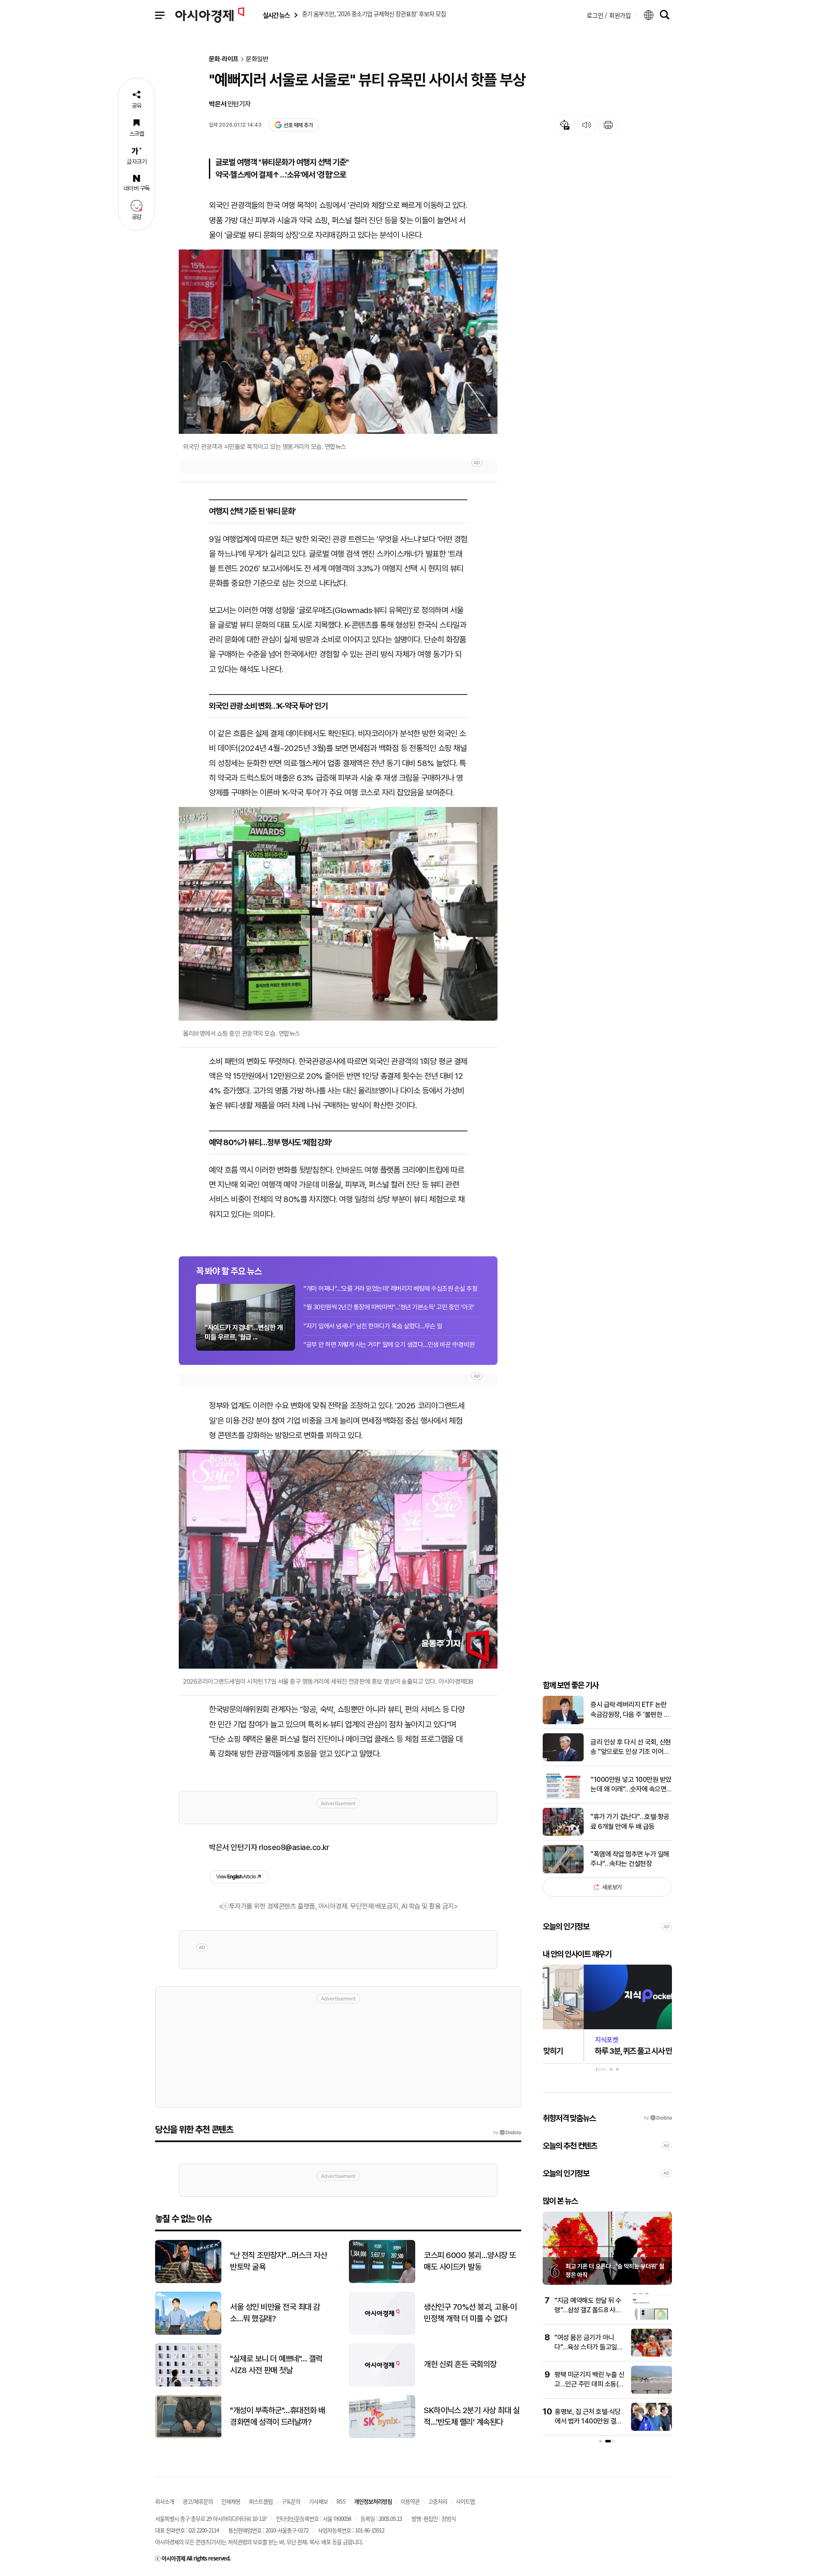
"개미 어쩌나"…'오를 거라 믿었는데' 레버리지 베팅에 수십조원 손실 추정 (391, 1289)
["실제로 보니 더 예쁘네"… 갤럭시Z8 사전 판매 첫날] (188, 2384)
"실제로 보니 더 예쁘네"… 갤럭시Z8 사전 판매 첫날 (276, 2364)
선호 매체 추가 (298, 125)
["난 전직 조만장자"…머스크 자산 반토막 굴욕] (188, 2281)
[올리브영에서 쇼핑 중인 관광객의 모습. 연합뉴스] (338, 914)
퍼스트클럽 (261, 2501)
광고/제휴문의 (198, 2501)
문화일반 (257, 59)
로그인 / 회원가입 (609, 15)
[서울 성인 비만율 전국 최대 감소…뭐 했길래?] (188, 2333)
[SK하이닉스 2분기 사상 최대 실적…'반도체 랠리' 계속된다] (382, 2436)
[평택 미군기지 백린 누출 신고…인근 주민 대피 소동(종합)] (651, 2392)
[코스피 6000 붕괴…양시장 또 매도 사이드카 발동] (382, 2281)
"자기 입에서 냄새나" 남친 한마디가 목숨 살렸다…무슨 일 (373, 1326)
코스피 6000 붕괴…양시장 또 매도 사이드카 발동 (470, 2261)
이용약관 (410, 2501)
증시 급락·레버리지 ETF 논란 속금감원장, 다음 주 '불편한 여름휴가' (630, 1710)
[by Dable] (507, 2133)
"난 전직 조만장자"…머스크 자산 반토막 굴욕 (278, 2261)
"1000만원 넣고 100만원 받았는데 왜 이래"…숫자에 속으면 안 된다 (631, 1785)
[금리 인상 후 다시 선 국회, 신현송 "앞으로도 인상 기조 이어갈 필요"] (563, 1759)
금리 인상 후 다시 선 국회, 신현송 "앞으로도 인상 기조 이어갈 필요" (631, 1747)
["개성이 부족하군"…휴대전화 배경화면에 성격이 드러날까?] (188, 2436)
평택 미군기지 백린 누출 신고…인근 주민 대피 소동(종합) (589, 2384)
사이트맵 (465, 2501)
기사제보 (318, 2501)
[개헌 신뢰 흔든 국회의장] (382, 2384)
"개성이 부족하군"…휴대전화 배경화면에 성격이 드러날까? (278, 2416)
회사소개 (165, 2501)
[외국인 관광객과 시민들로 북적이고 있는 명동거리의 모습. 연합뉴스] (338, 342)
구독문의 (291, 2501)
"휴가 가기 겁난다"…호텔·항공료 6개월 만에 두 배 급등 (630, 1821)
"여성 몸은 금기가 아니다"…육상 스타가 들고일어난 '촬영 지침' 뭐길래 (589, 2347)
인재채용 (231, 2501)
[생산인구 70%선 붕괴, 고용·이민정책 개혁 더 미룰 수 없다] (382, 2333)
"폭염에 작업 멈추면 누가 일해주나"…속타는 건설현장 (630, 1859)
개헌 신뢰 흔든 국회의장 (460, 2364)
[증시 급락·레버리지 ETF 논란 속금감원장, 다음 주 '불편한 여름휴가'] (563, 1722)
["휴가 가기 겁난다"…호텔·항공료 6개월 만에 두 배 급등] (563, 1834)
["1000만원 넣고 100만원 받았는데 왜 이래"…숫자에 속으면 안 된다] (563, 1797)
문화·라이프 (224, 59)
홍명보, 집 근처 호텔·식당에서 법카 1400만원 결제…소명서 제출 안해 (588, 2421)
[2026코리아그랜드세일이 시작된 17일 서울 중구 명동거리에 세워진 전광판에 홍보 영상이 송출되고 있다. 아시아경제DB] (338, 1559)
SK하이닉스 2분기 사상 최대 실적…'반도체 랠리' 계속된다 (472, 2416)
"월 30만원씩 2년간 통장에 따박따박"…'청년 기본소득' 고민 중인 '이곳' (389, 1307)
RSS (341, 2501)
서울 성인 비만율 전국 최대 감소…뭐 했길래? (275, 2313)
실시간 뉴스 (276, 15)
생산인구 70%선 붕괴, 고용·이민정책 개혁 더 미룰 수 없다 (470, 2313)
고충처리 (438, 2501)
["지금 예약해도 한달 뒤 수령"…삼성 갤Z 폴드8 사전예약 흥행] (651, 2318)
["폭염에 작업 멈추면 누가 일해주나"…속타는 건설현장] (563, 1871)
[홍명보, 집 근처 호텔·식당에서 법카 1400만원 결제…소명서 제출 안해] (651, 2429)
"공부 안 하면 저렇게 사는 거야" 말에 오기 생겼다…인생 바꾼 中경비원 (389, 1345)
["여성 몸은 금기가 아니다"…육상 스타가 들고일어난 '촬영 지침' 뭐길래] (651, 2355)
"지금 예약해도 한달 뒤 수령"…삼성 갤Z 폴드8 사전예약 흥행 (588, 2310)
